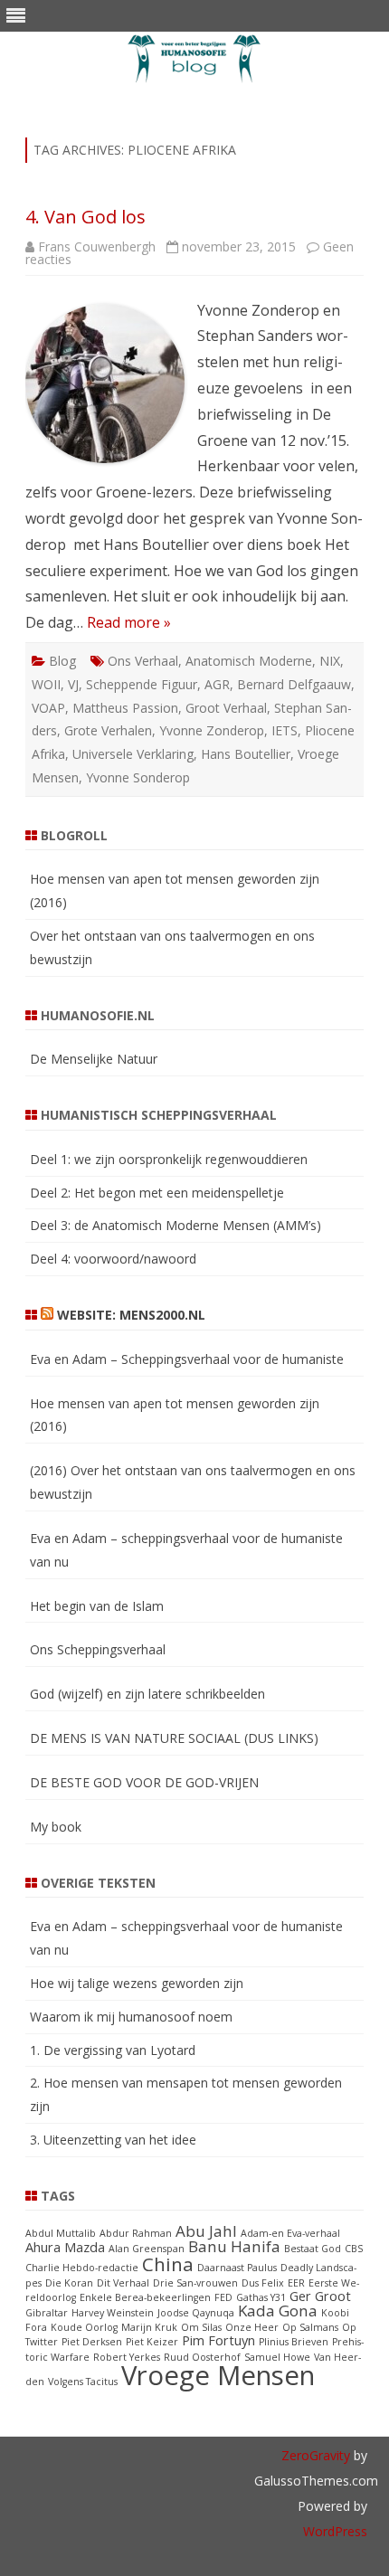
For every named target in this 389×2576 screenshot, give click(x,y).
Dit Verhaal (123, 2283)
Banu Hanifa (234, 2246)
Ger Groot (320, 2296)
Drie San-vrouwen (195, 2283)
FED (223, 2297)
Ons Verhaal (143, 661)
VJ (73, 684)
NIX (330, 661)
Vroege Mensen (218, 2375)
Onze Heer (252, 2327)
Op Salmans (310, 2327)
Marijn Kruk (149, 2327)
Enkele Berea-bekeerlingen (145, 2297)
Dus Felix (263, 2283)
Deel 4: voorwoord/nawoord (113, 1259)
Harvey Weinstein (113, 2313)
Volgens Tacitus (83, 2382)
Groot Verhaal (226, 708)
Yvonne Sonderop (138, 777)
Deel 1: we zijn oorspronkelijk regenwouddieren (169, 1159)
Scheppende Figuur (142, 684)
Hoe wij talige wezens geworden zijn (137, 1983)
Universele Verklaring (133, 754)
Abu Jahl (206, 2231)
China (168, 2264)
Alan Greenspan (147, 2249)
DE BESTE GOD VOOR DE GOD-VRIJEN (144, 1782)
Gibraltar (47, 2313)
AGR (217, 684)
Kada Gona (278, 2311)
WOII (46, 684)
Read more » (129, 622)
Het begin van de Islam (97, 1606)
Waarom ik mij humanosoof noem (131, 2017)
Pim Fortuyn (218, 2340)
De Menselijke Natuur (94, 1059)
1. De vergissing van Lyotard (113, 2050)
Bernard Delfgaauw (294, 684)
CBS (354, 2249)
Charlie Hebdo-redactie (82, 2268)
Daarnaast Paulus (237, 2268)
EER (296, 2283)
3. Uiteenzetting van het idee (113, 2140)
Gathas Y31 (261, 2297)
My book (56, 1827)
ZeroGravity (316, 2455)
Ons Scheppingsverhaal (98, 1649)
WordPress (335, 2531)
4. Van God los (85, 217)
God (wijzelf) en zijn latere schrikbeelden (147, 1694)
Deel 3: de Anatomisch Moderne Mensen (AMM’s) (176, 1225)
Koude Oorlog (84, 2327)
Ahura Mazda (65, 2247)
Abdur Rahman (136, 2233)
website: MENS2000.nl (131, 1315)
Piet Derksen (92, 2342)
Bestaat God (313, 2249)
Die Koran (69, 2283)
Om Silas (201, 2327)
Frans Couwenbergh (97, 246)
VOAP (48, 708)
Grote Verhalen (108, 730)
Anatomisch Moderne (249, 661)
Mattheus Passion (125, 708)
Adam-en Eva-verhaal (290, 2233)
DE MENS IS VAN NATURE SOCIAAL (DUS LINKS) (174, 1738)
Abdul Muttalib (61, 2233)
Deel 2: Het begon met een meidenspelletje (157, 1193)
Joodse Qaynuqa (196, 2313)
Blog (62, 661)
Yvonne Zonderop (212, 730)
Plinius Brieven (294, 2342)
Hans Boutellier (246, 754)
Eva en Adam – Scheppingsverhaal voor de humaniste (187, 1359)
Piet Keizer (152, 2342)
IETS (285, 730)
